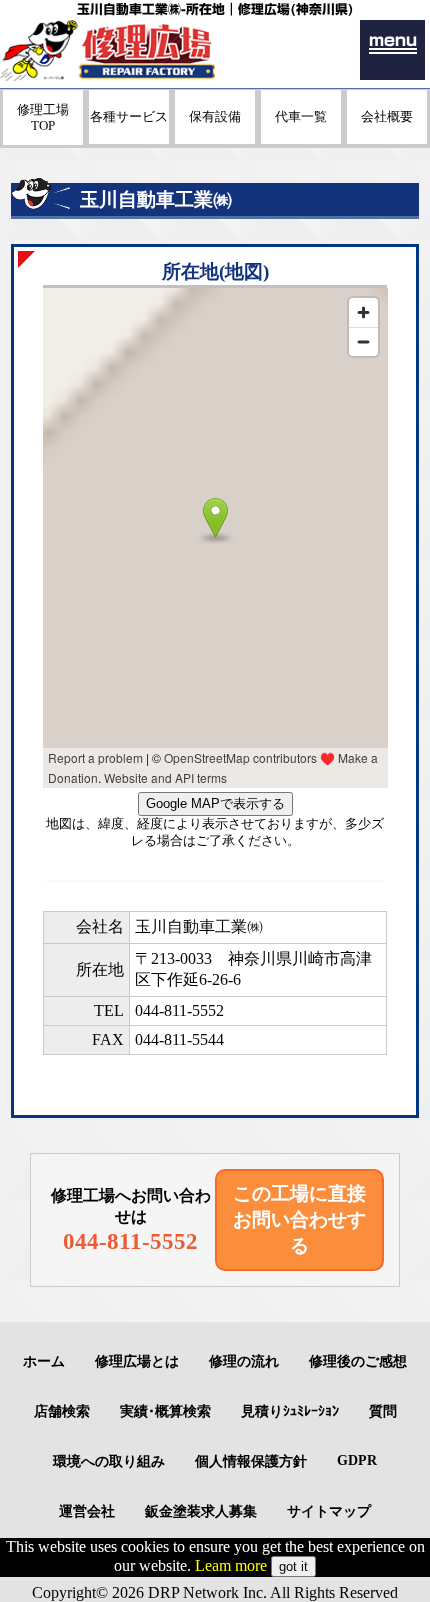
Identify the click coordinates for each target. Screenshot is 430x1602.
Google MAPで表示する (215, 803)
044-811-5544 (179, 1039)
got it (293, 1566)
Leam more (231, 1565)
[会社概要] (387, 138)
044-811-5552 (179, 1010)
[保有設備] (215, 138)
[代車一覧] (301, 138)
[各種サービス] (129, 138)
